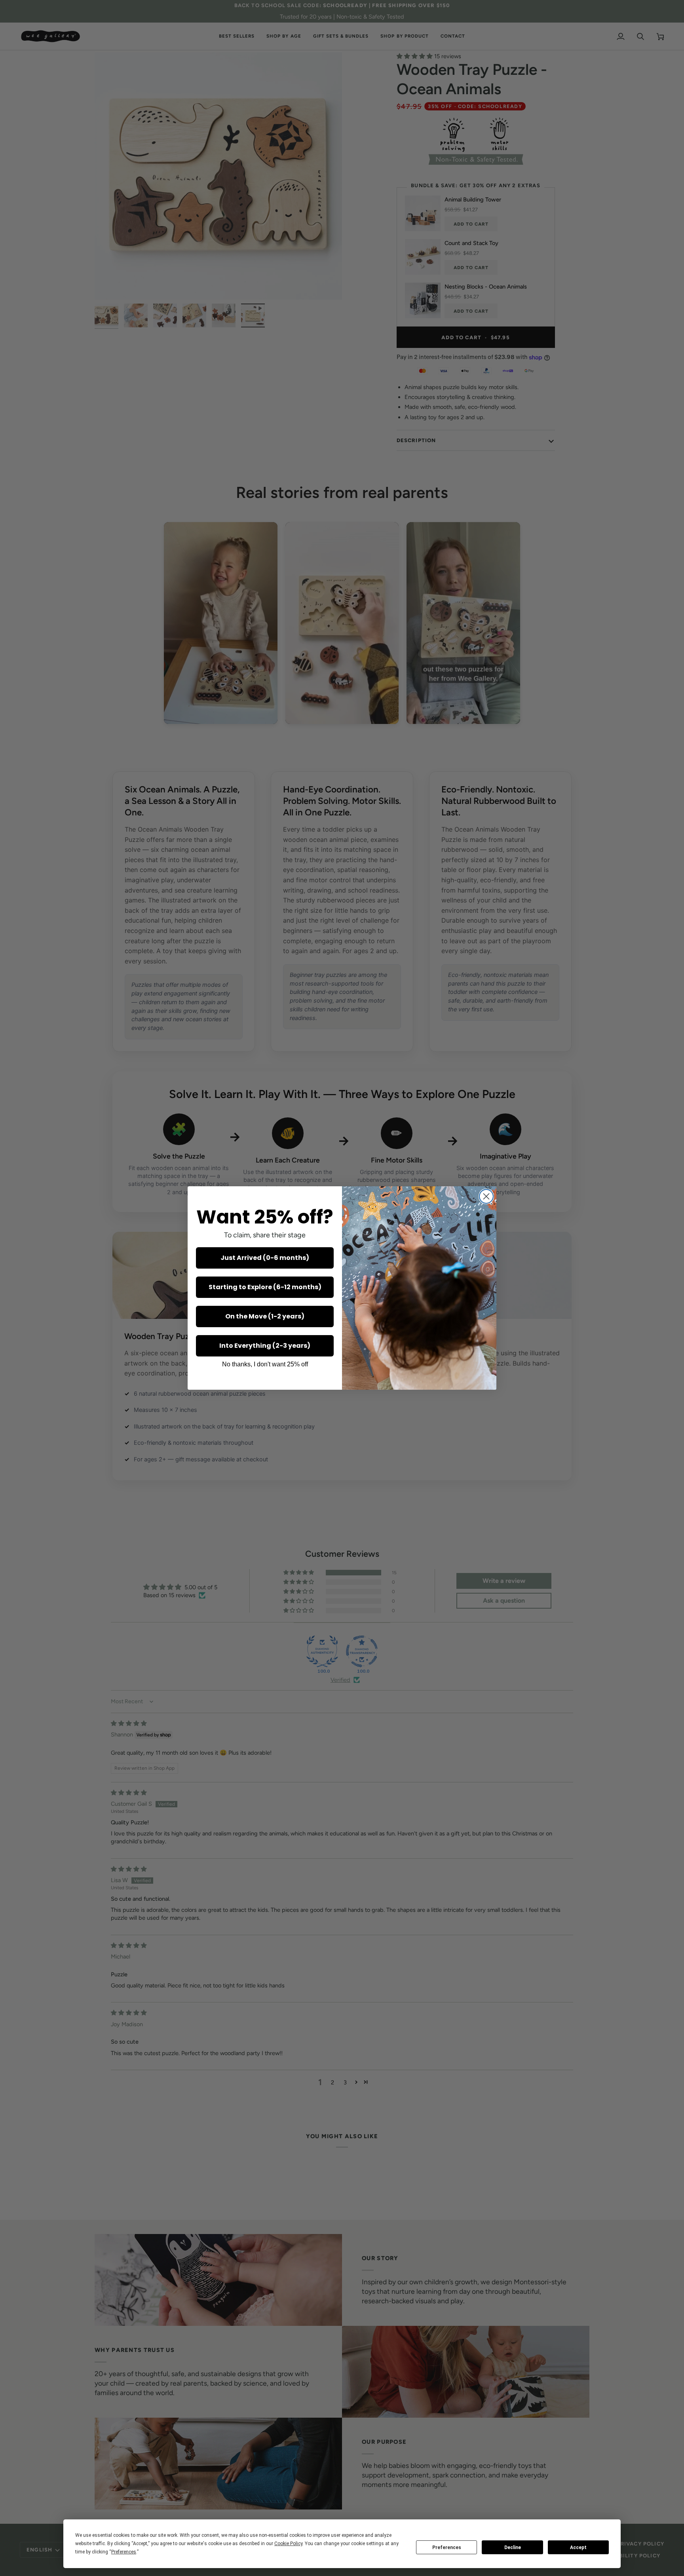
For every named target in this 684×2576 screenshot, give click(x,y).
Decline (513, 2548)
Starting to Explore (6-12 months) (265, 1287)
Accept (578, 2548)
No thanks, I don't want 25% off (265, 1364)
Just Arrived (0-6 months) (265, 1258)
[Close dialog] (486, 1196)
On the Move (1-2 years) (265, 1316)
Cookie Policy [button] (288, 2544)
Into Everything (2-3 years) (265, 1346)
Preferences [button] (124, 2552)
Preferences (447, 2548)
